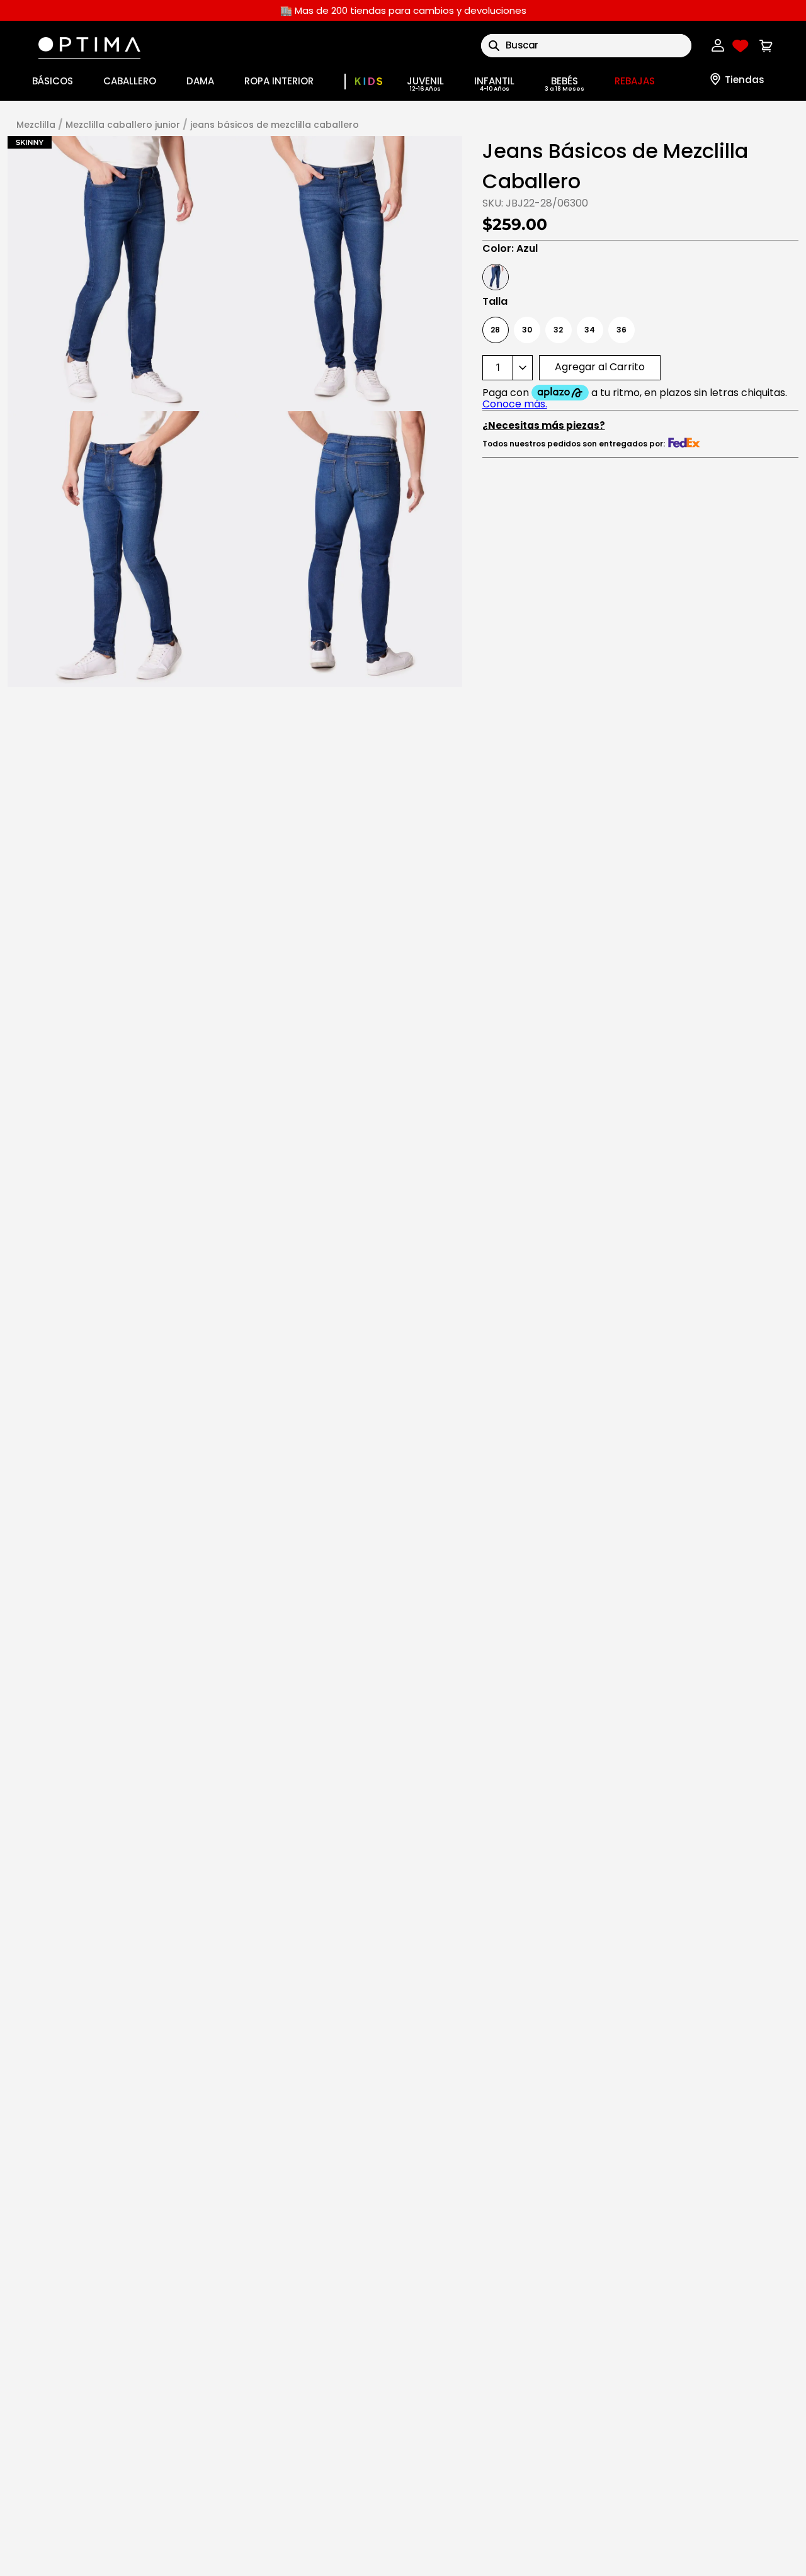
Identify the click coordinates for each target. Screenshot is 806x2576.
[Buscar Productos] (494, 46)
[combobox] (586, 46)
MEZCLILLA (36, 125)
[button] (121, 274)
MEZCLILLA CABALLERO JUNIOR (123, 125)
